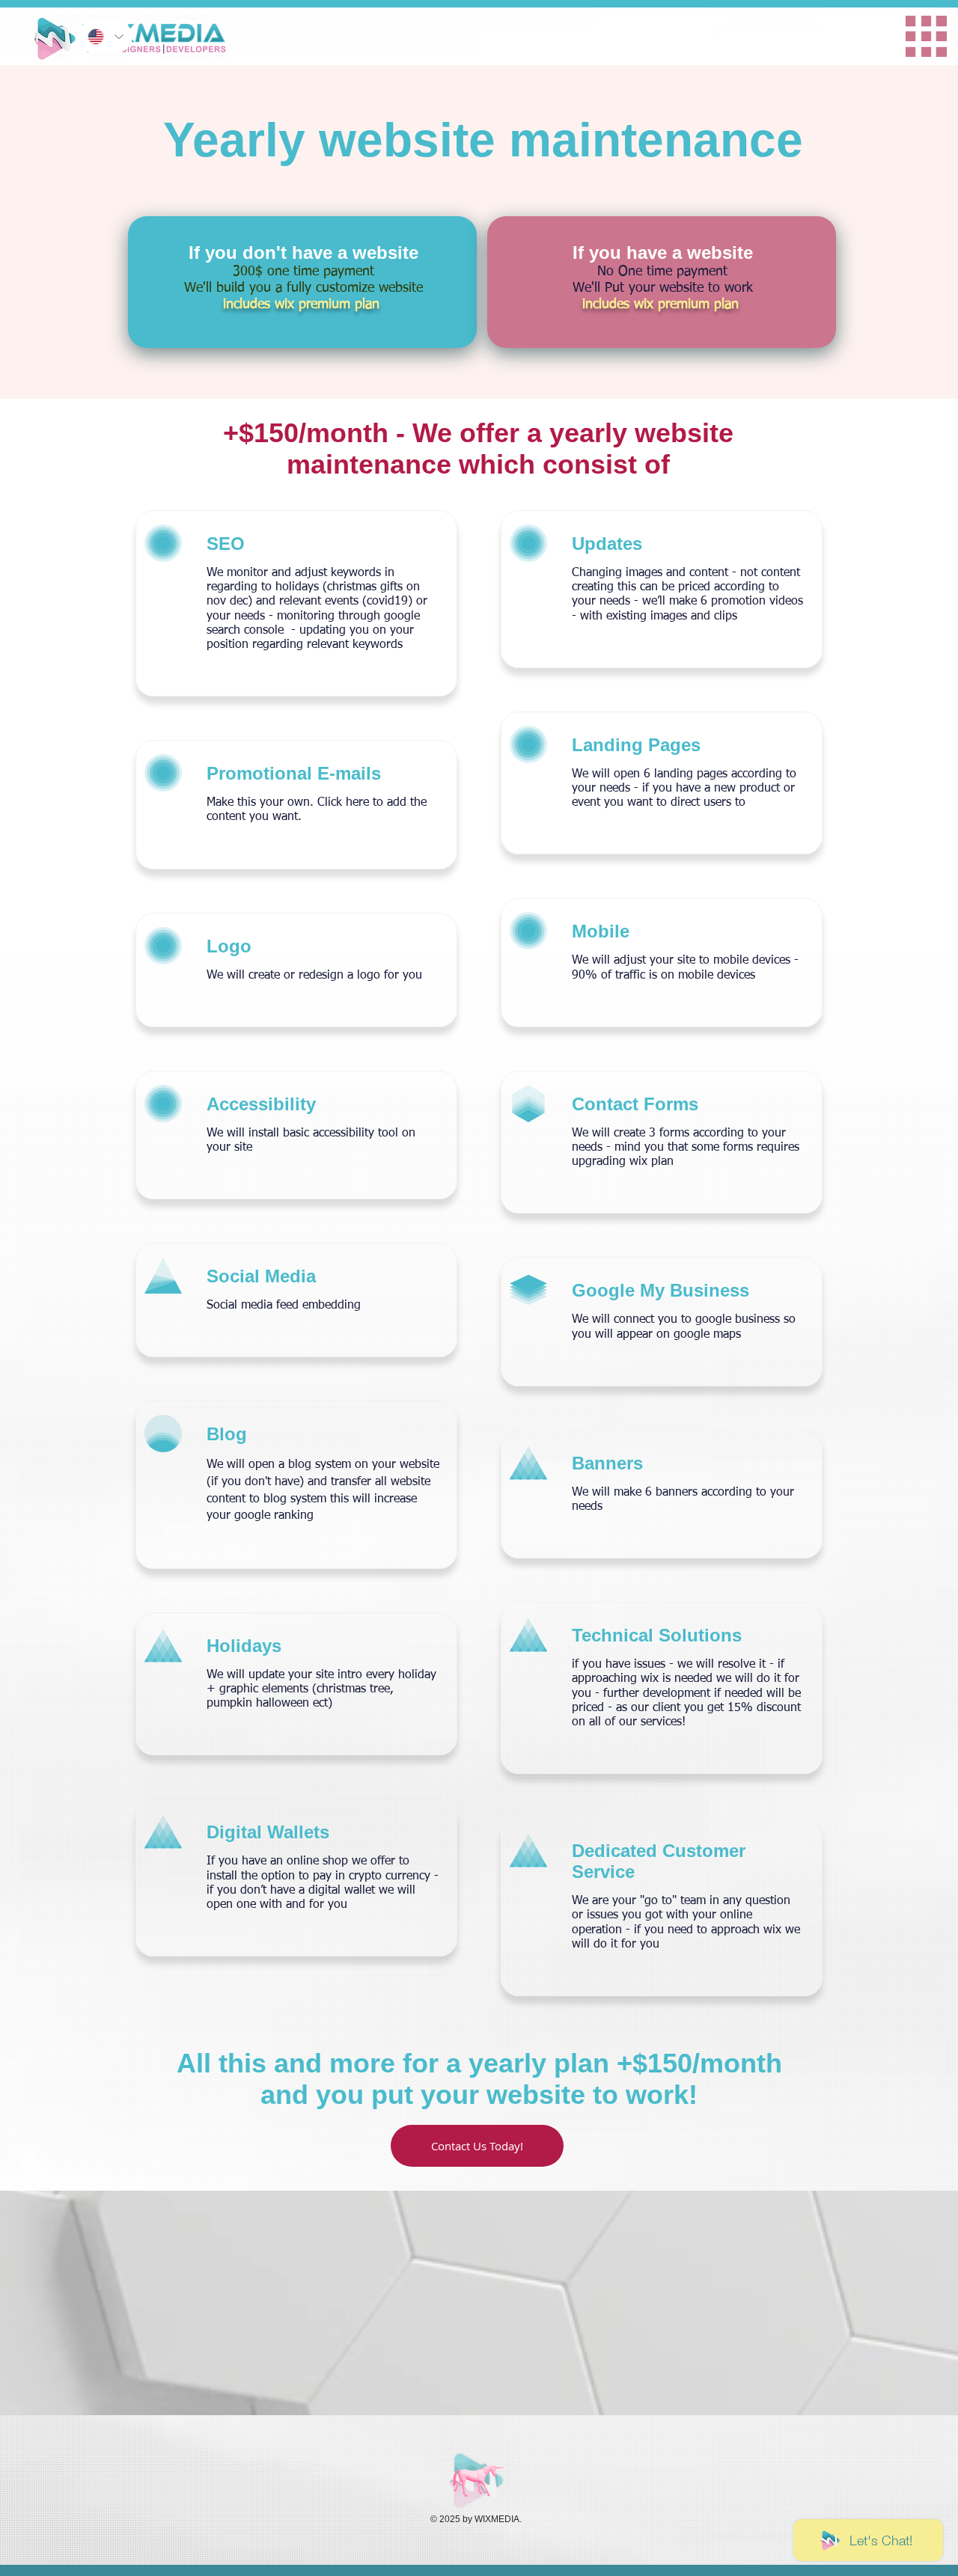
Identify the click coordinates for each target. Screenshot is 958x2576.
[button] (477, 2146)
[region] (660, 28)
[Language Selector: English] (105, 37)
